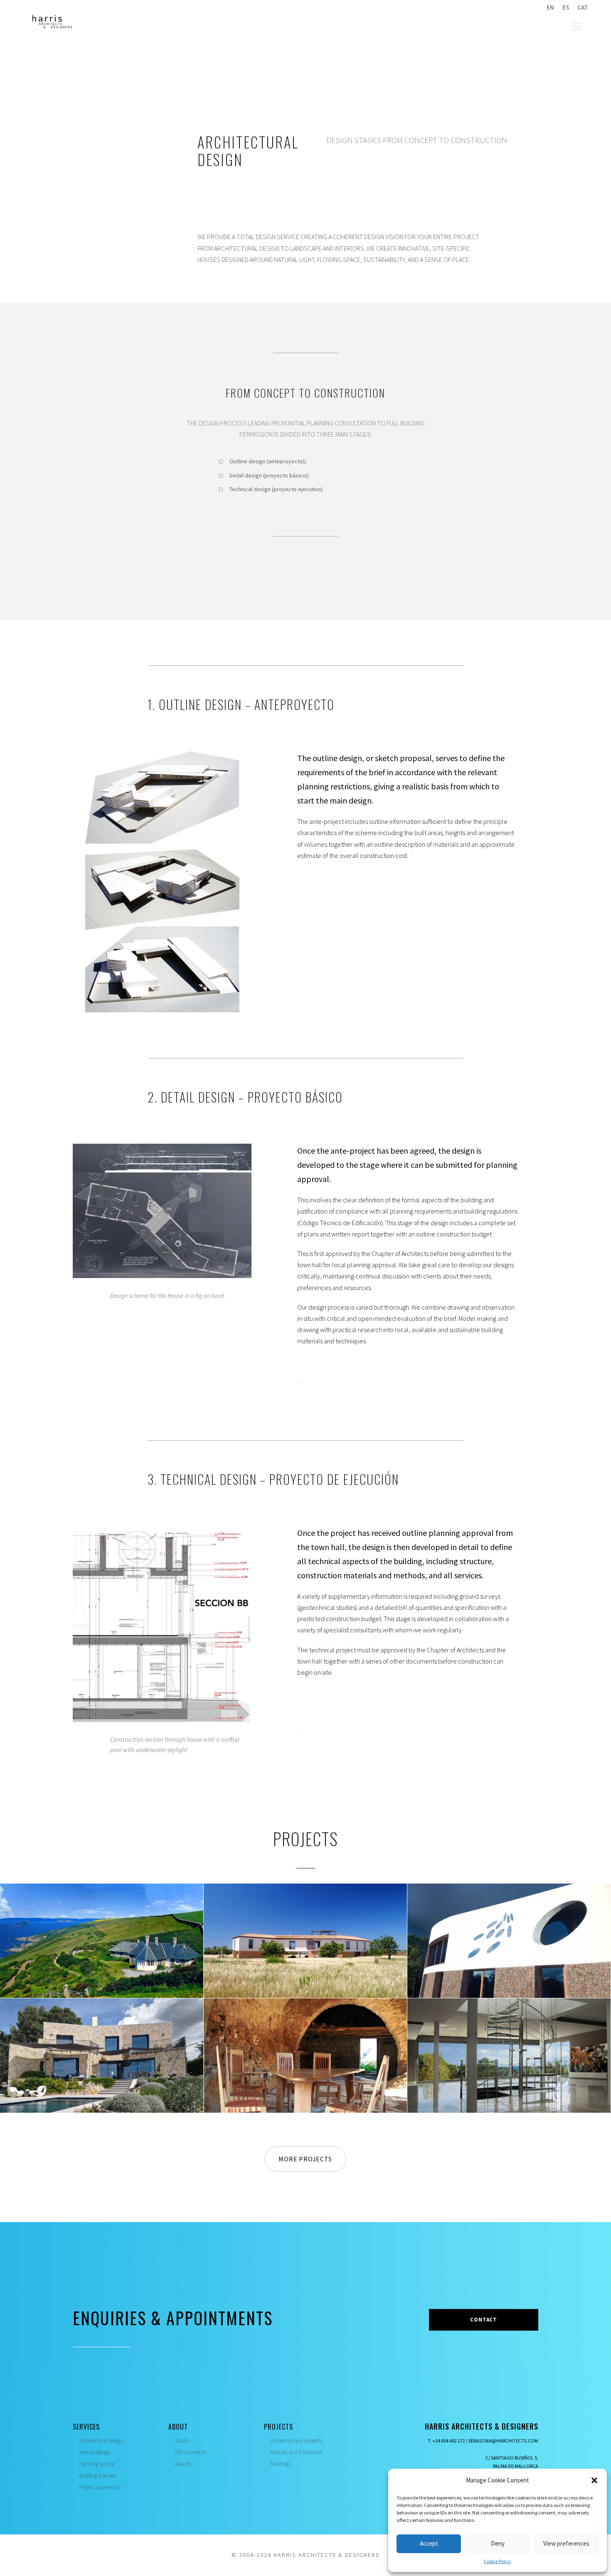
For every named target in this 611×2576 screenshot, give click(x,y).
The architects (190, 2452)
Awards (183, 2464)
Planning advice (97, 2464)
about (178, 2427)
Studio (182, 2440)
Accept (429, 2543)
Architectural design (101, 2440)
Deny (498, 2543)
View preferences (566, 2543)
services (86, 2427)
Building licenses (98, 2475)
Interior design (95, 2452)
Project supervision (100, 2487)
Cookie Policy (498, 2561)
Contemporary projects (296, 2440)
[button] (594, 2480)
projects (278, 2427)
